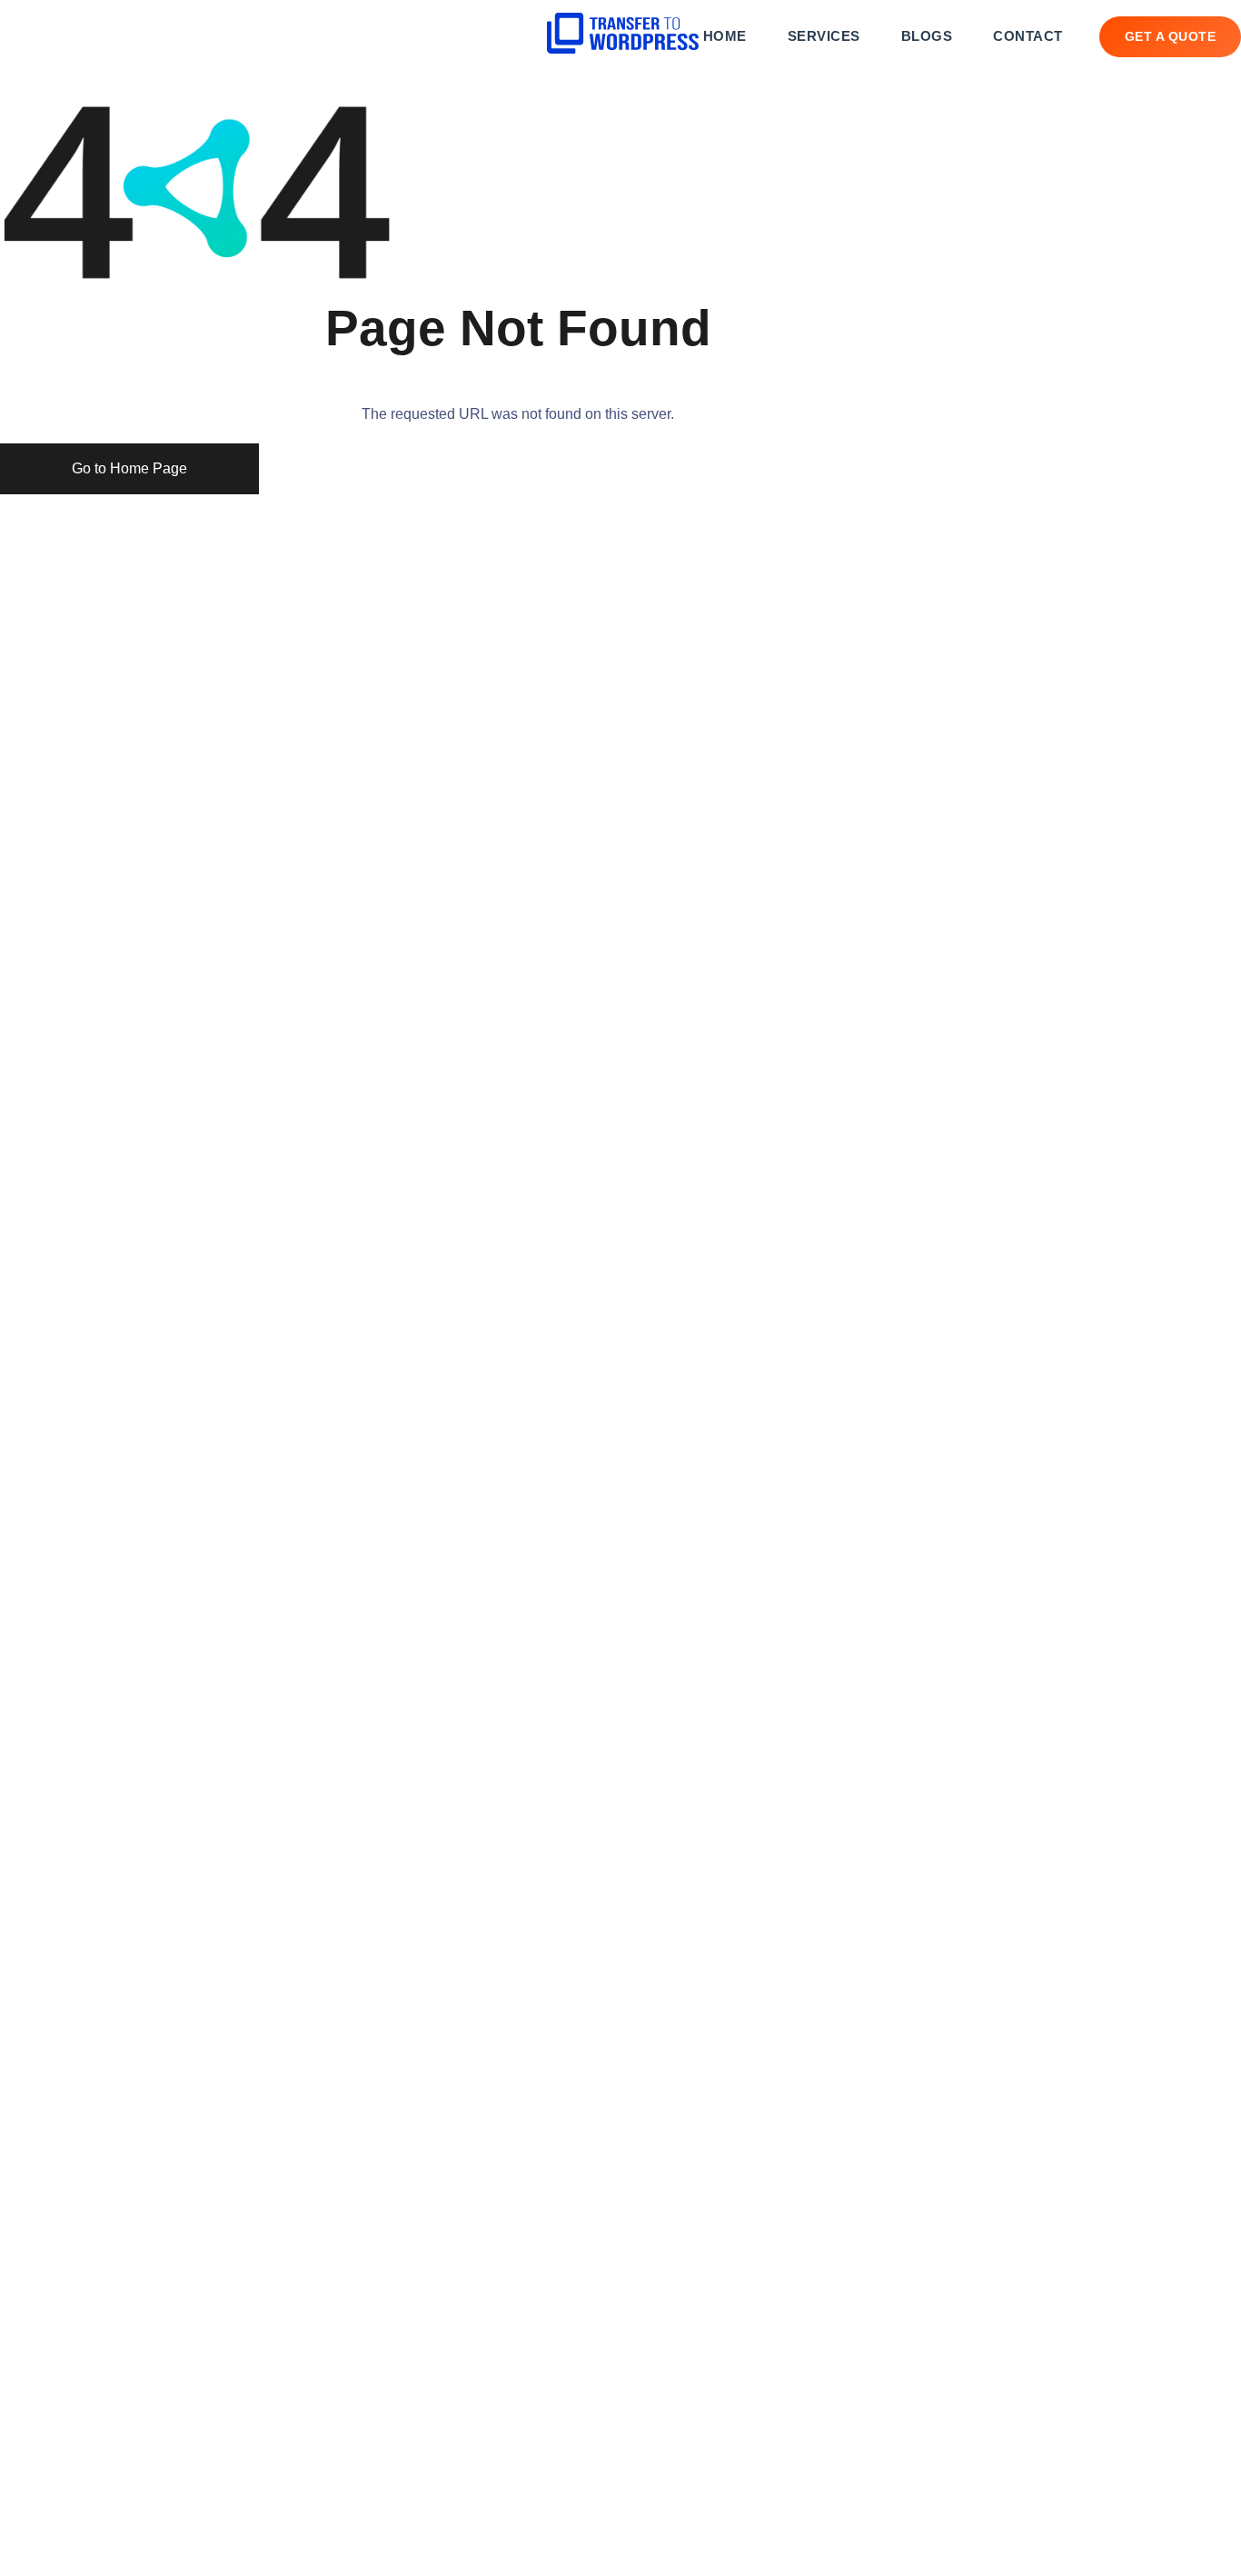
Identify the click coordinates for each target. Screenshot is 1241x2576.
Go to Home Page (129, 468)
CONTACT (1028, 36)
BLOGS (927, 36)
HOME (725, 36)
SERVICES (824, 36)
